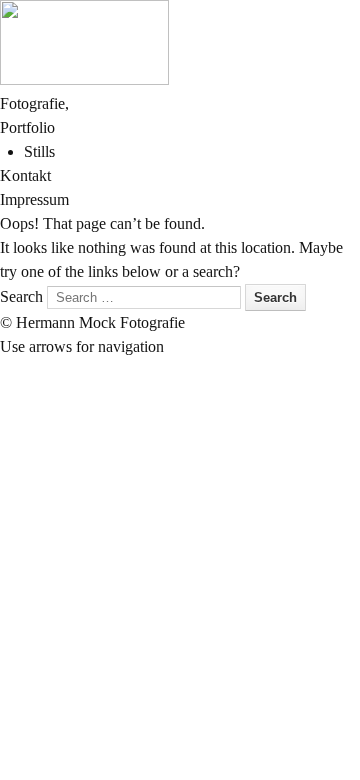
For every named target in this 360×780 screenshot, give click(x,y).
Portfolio (27, 127)
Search (21, 296)
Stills (39, 151)
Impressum (34, 199)
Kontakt (25, 175)
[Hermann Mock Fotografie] (84, 79)
